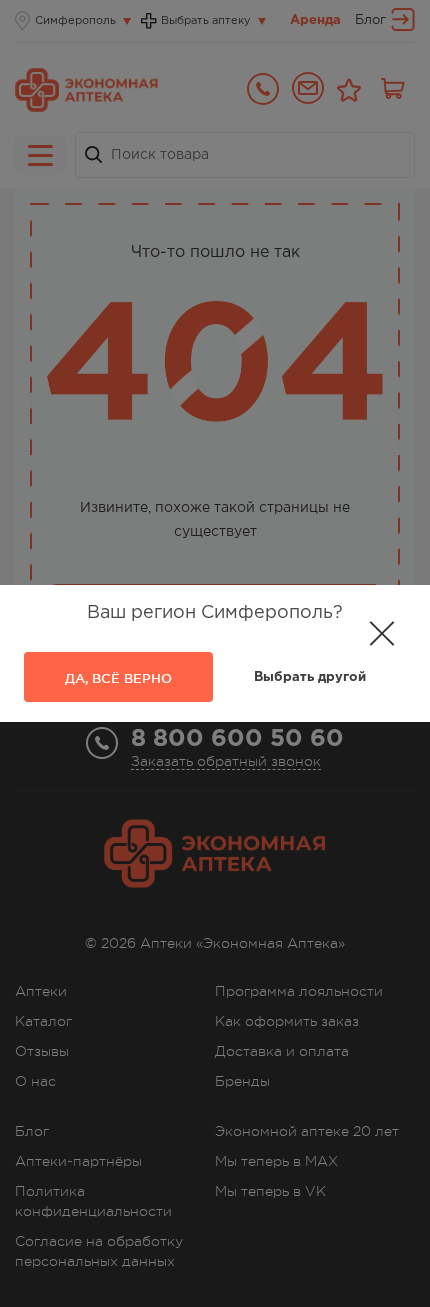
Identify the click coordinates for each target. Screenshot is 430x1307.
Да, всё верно (118, 678)
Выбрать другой (310, 677)
